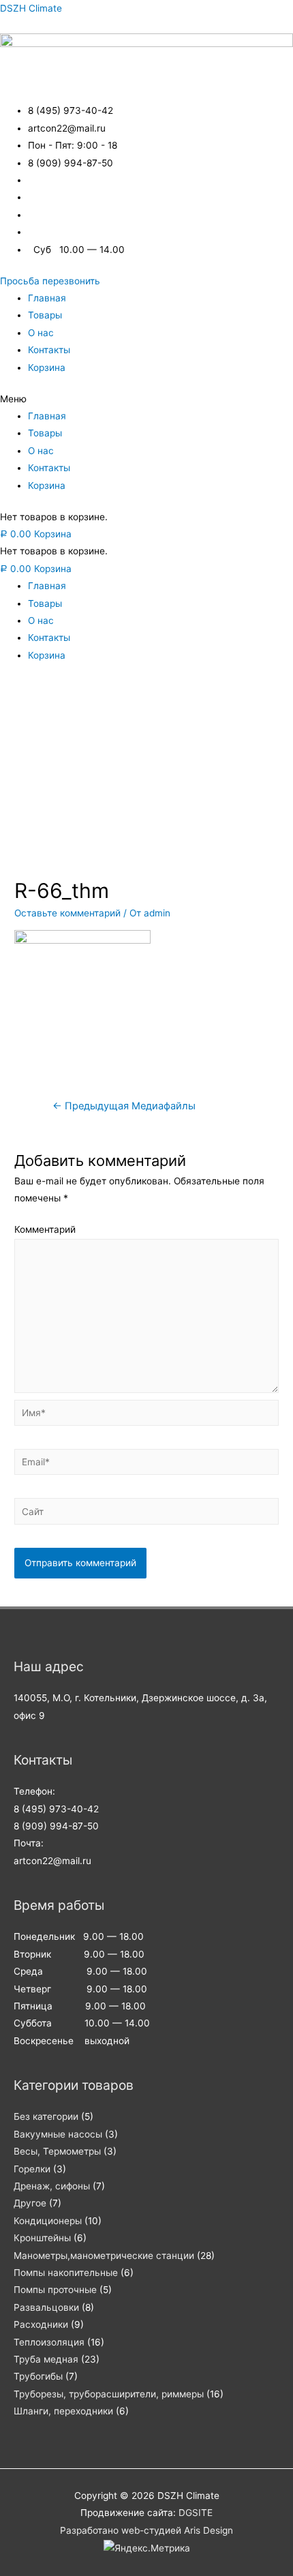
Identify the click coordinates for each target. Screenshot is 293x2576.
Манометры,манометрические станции (104, 2256)
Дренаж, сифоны (52, 2186)
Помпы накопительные (66, 2273)
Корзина (47, 368)
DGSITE (196, 2513)
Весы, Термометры (57, 2151)
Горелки (32, 2169)
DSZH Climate (31, 8)
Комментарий (45, 1229)
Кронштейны (42, 2238)
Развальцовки (46, 2307)
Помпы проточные (55, 2290)
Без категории (46, 2116)
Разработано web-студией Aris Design (146, 2530)
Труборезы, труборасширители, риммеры (109, 2394)
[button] (50, 281)
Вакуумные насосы (58, 2134)
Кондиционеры (48, 2221)
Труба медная (46, 2359)
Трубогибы (38, 2376)
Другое (30, 2203)
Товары (45, 315)
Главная (47, 298)
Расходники (41, 2324)
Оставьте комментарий (67, 913)
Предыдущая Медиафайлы (124, 1106)
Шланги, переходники (63, 2411)
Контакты (49, 350)
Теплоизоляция (49, 2342)
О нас (41, 333)
